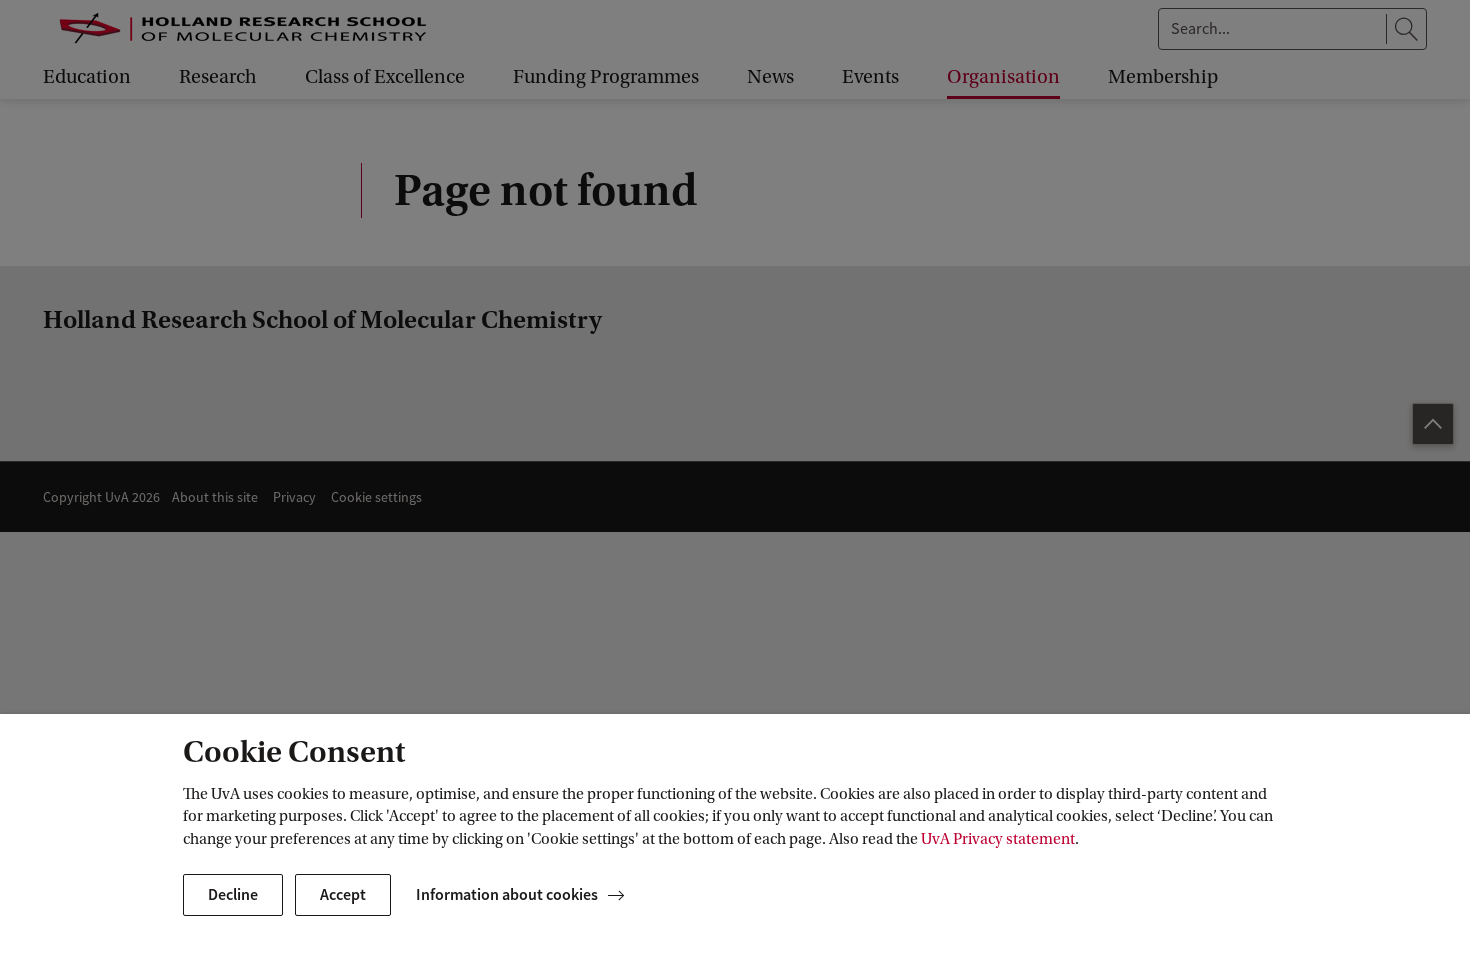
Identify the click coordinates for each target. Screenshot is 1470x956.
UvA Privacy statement (998, 839)
